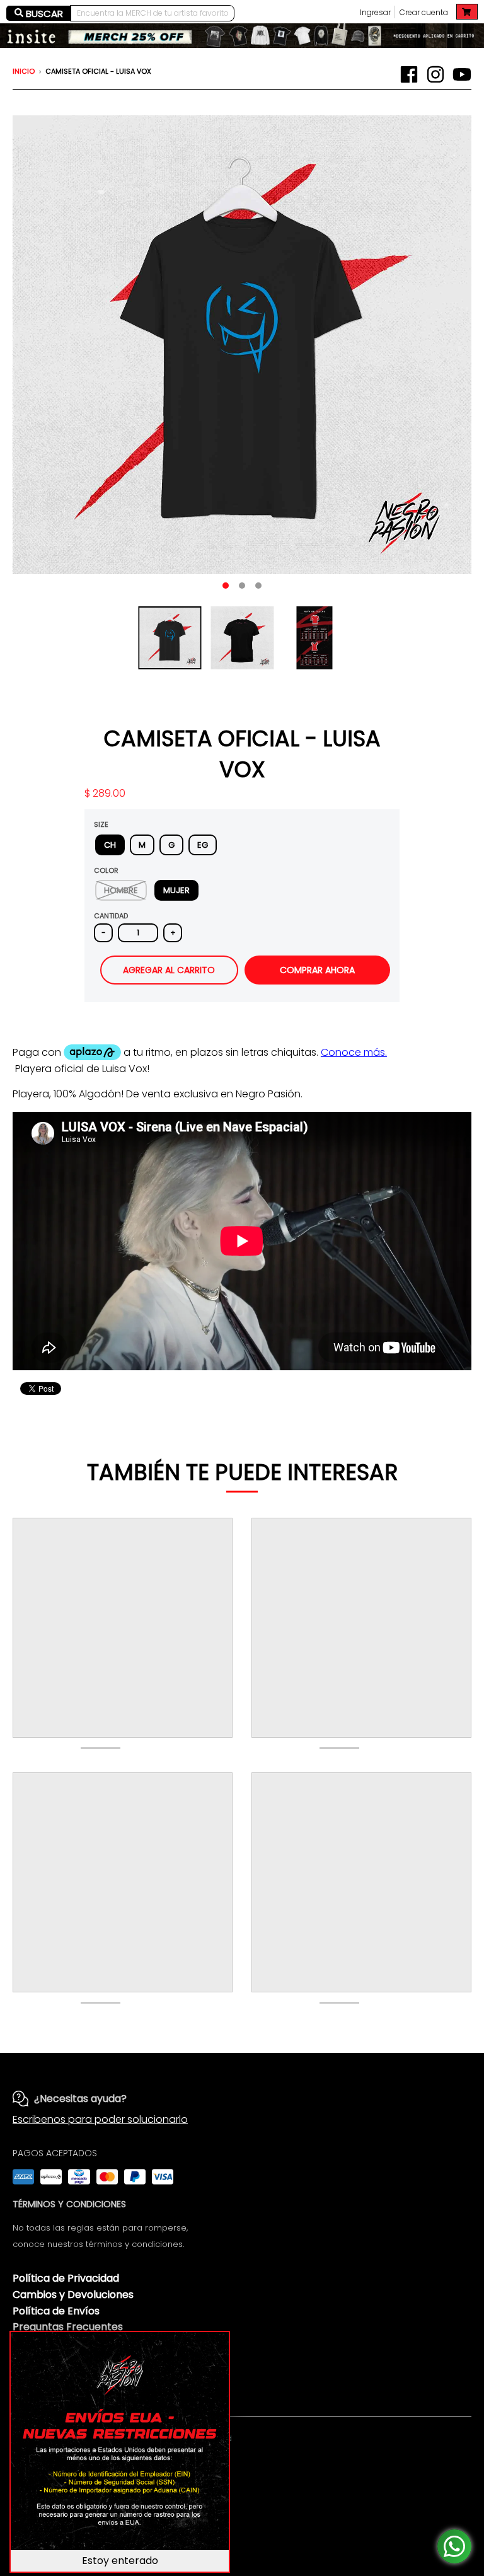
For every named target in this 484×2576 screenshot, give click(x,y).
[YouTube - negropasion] (462, 74)
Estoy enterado (120, 2561)
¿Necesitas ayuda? (80, 2099)
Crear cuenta (424, 12)
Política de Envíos (56, 2311)
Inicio (24, 71)
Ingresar (375, 12)
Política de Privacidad (66, 2278)
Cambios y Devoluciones (73, 2295)
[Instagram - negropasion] (435, 74)
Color (106, 870)
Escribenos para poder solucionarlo (100, 2119)
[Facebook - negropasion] (409, 74)
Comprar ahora (317, 970)
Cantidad (111, 916)
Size (101, 824)
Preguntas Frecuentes (68, 2327)
